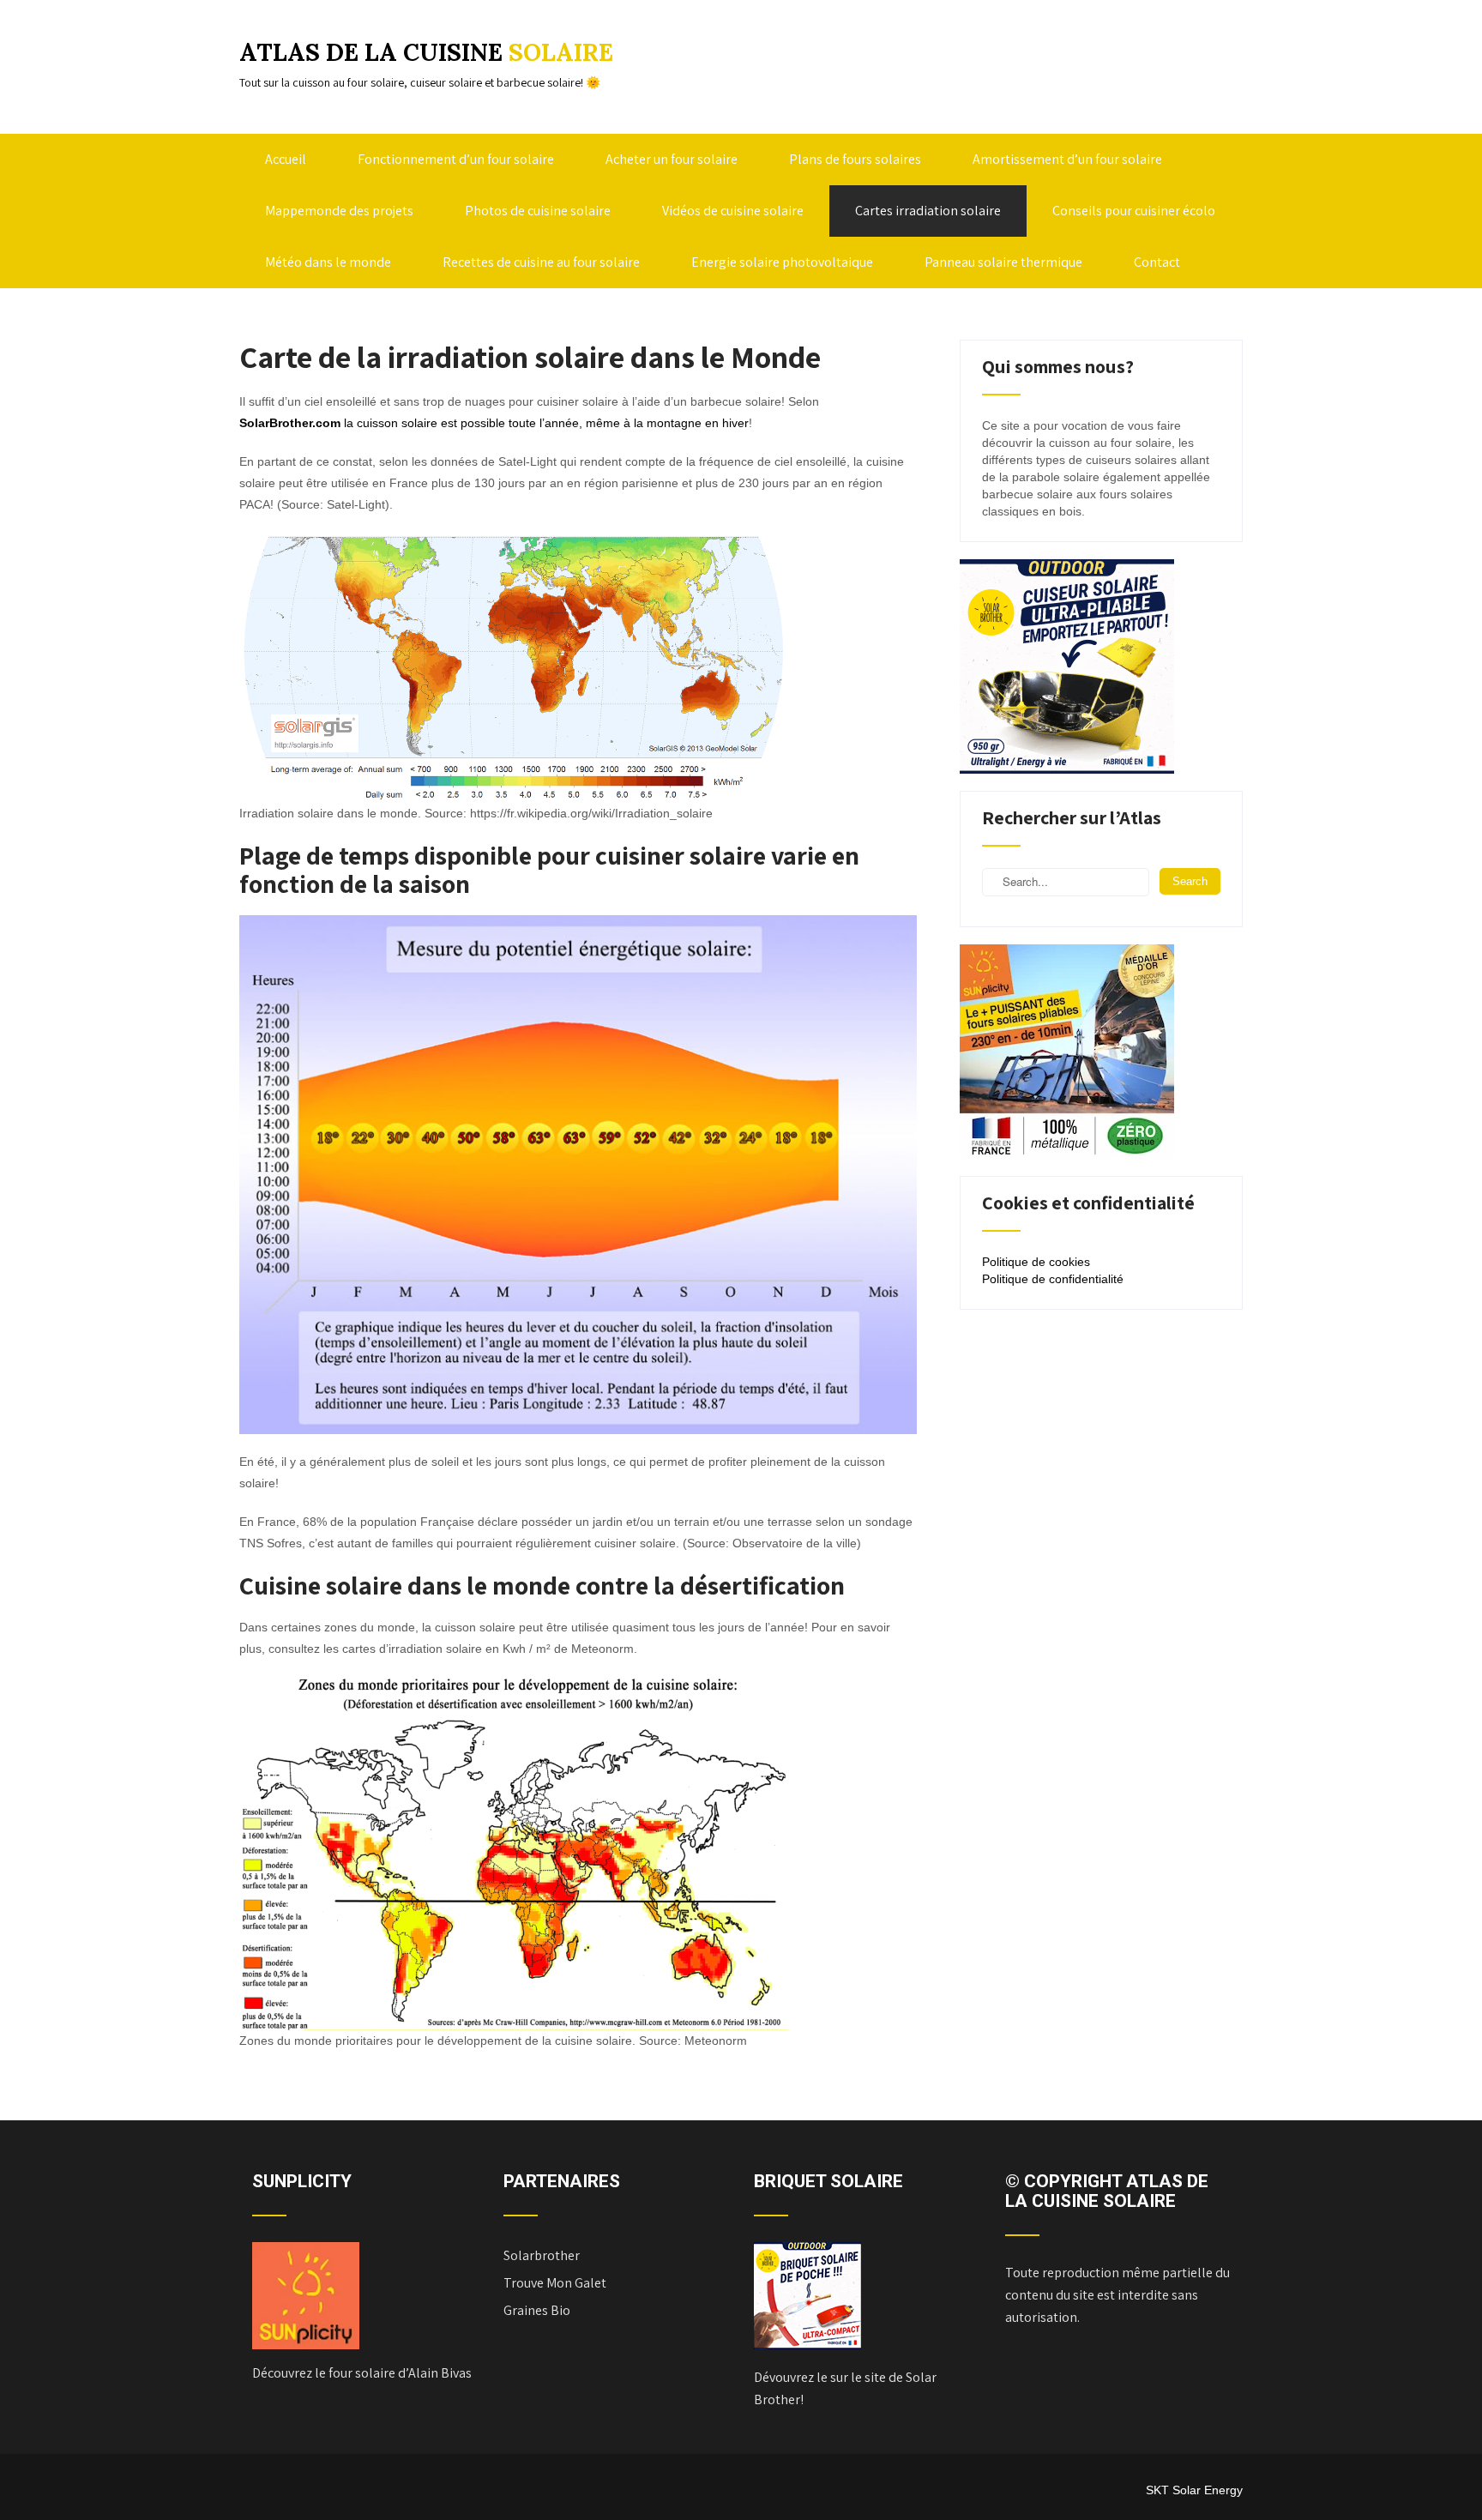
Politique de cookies (1036, 1262)
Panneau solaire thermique (1003, 262)
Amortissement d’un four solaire (1067, 159)
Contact (1157, 262)
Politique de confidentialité (1053, 1279)
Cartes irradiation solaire (928, 211)
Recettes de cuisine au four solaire (541, 262)
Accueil (286, 159)
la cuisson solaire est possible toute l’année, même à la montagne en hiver (494, 423)
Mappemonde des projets (339, 211)
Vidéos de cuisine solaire (733, 211)
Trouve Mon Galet (555, 2283)
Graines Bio (537, 2310)
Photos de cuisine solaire (538, 211)
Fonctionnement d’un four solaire (456, 159)
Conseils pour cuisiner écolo (1134, 211)
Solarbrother (542, 2255)
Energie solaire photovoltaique (782, 262)
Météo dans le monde (328, 262)
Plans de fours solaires (855, 159)
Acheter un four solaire (672, 159)
